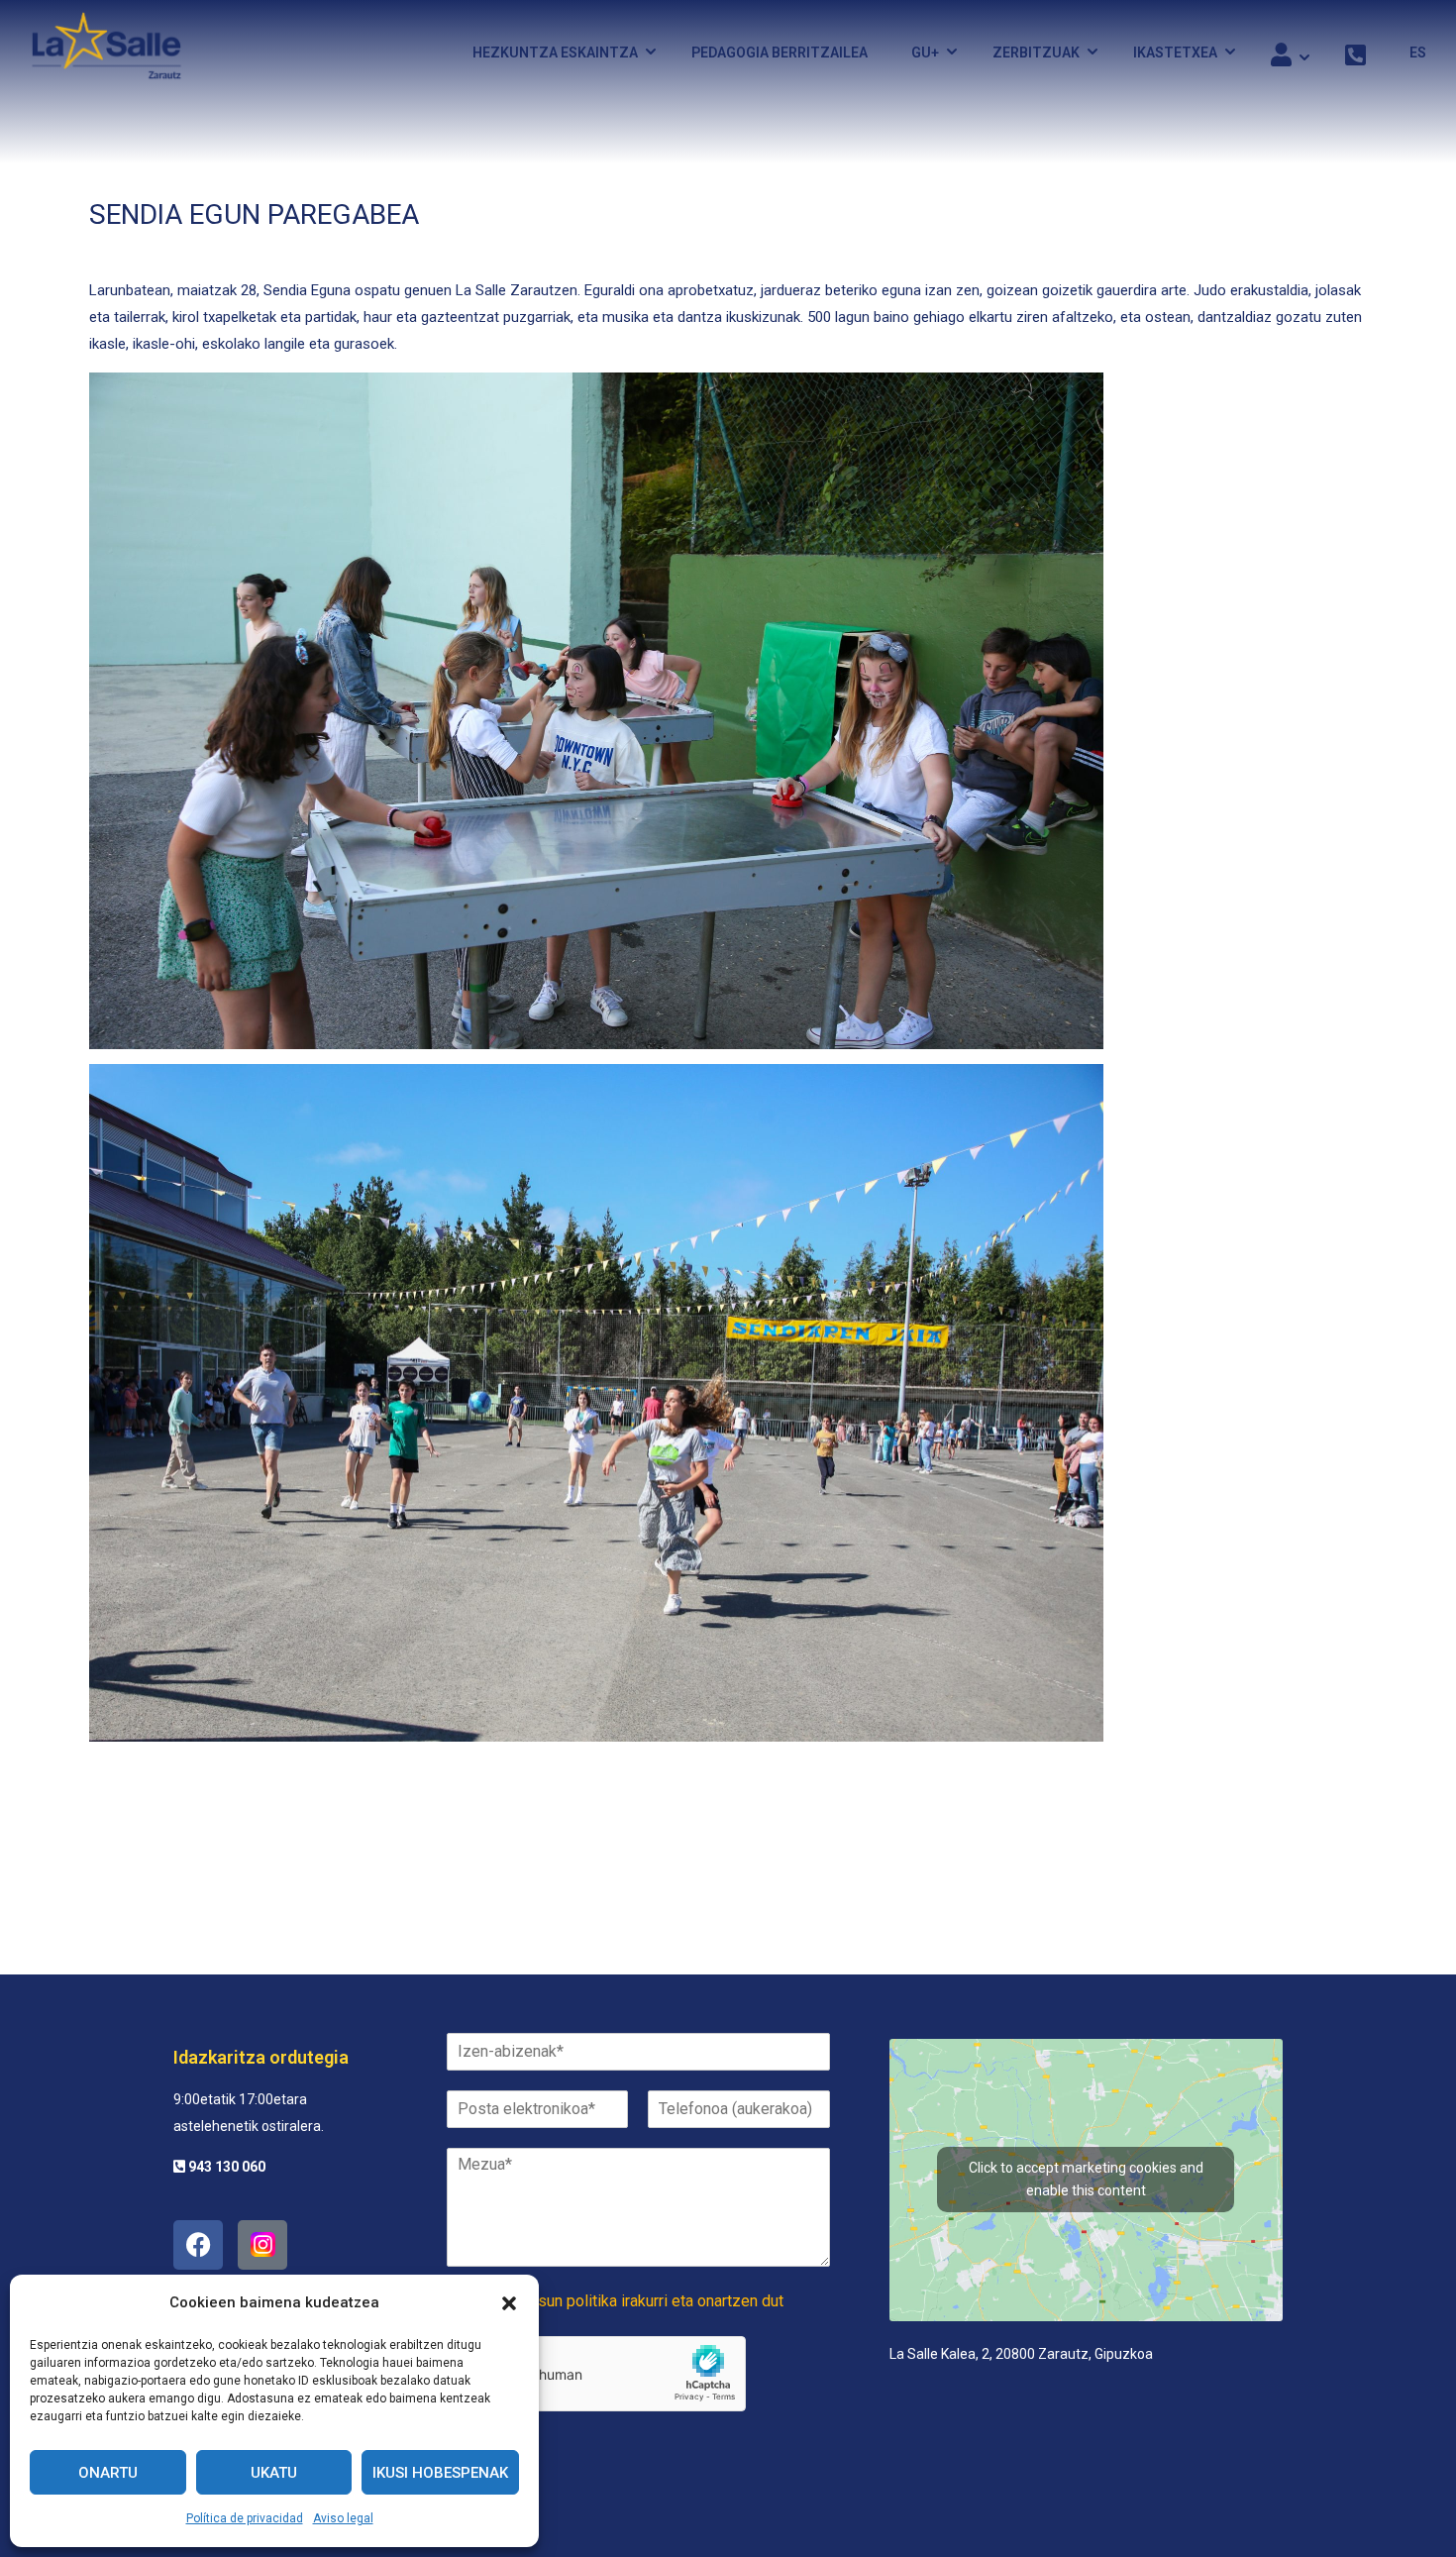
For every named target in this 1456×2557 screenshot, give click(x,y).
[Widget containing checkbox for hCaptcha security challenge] (596, 2374)
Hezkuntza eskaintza (555, 53)
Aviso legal (343, 2518)
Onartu (108, 2473)
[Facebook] (198, 2245)
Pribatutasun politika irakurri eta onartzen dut (629, 2301)
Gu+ (925, 53)
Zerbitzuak (1036, 53)
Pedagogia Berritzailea (780, 53)
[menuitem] (1408, 53)
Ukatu (274, 2473)
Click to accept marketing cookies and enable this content (1086, 2179)
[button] (509, 2303)
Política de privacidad (245, 2518)
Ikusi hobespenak (440, 2473)
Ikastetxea (1175, 53)
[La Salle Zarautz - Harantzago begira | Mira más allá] (106, 52)
